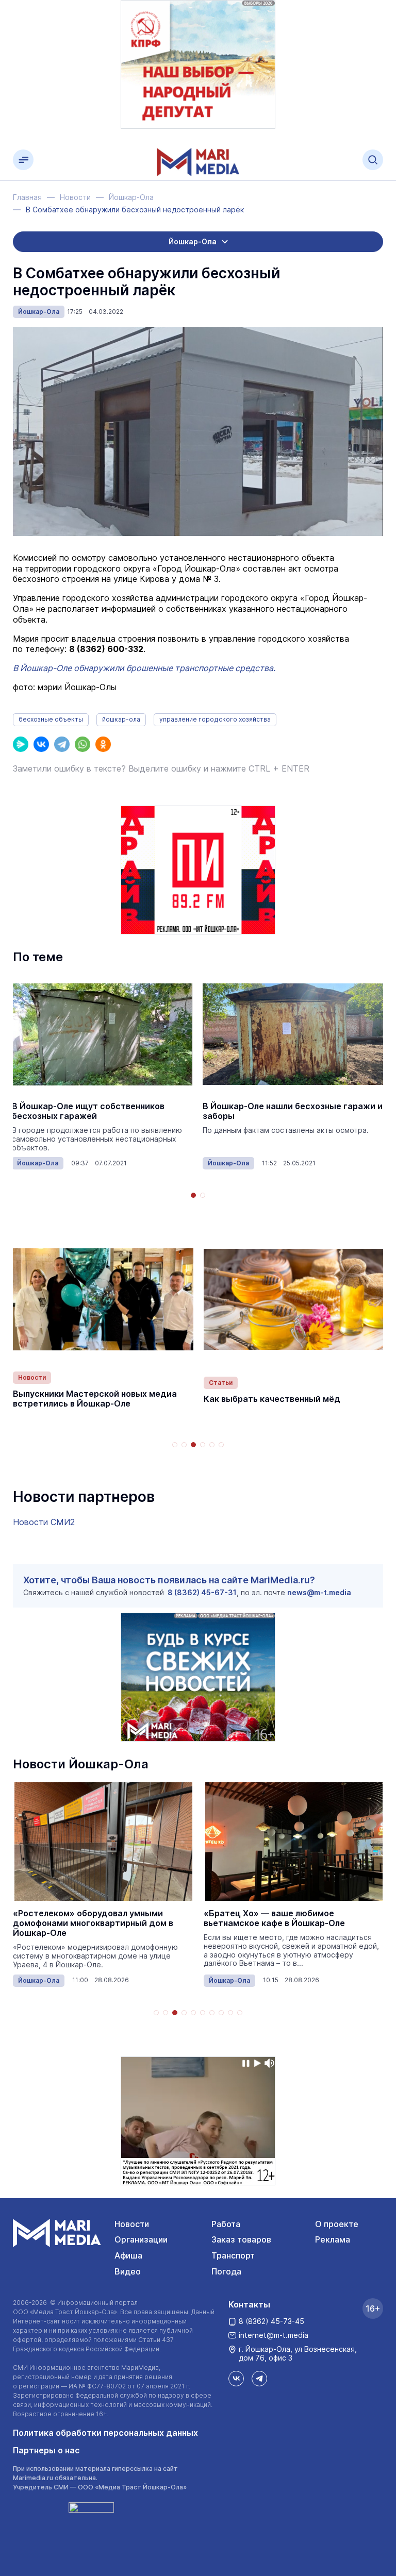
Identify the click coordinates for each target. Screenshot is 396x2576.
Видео (128, 2271)
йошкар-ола (121, 719)
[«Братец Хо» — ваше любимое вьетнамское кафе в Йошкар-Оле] (294, 1842)
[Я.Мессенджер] (21, 744)
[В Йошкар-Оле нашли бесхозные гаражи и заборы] (293, 1034)
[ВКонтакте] (41, 744)
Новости (32, 1377)
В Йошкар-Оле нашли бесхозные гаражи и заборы (293, 1111)
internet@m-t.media (274, 2335)
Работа (226, 2224)
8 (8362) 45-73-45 (271, 2321)
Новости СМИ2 (44, 1522)
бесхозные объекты (51, 719)
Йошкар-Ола (39, 312)
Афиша (128, 2255)
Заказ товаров (241, 2239)
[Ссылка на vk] (236, 2379)
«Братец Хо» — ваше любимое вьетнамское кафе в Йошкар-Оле (274, 1918)
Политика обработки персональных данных (105, 2433)
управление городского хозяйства (215, 719)
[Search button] (373, 160)
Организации (141, 2239)
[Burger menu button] (23, 160)
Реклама (333, 2239)
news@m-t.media (319, 1592)
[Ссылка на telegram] (259, 2379)
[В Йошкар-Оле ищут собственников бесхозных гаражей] (102, 1034)
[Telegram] (62, 744)
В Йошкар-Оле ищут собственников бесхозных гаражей (88, 1111)
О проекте (337, 2224)
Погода (226, 2271)
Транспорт (233, 2255)
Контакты (249, 2304)
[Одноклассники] (103, 744)
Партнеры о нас (46, 2450)
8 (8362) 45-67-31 (202, 1592)
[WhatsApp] (82, 744)
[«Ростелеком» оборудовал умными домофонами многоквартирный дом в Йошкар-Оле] (103, 1842)
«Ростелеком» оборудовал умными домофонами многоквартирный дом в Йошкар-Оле (93, 1923)
